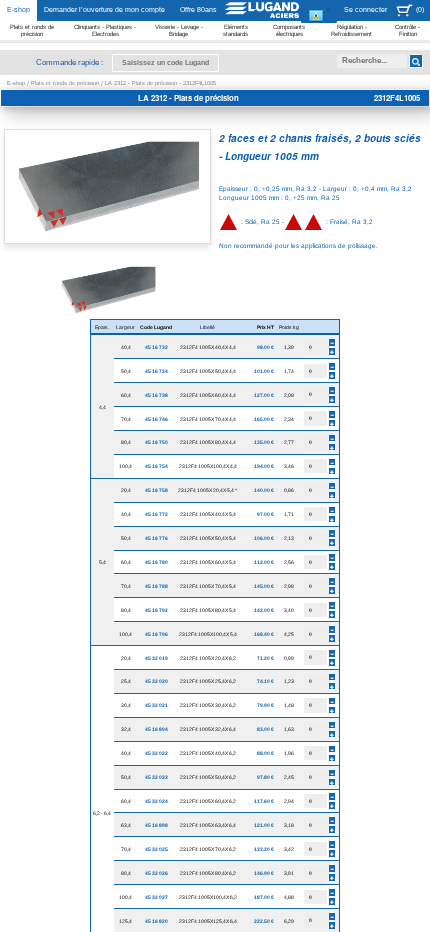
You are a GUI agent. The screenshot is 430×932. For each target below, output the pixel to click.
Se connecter (365, 10)
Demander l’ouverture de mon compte (104, 10)
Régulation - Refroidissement (351, 30)
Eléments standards (235, 30)
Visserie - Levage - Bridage (179, 30)
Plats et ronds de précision (32, 30)
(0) (420, 10)
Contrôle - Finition (407, 30)
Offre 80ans (198, 10)
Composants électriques (289, 30)
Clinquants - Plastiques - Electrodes (105, 30)
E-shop (18, 10)
